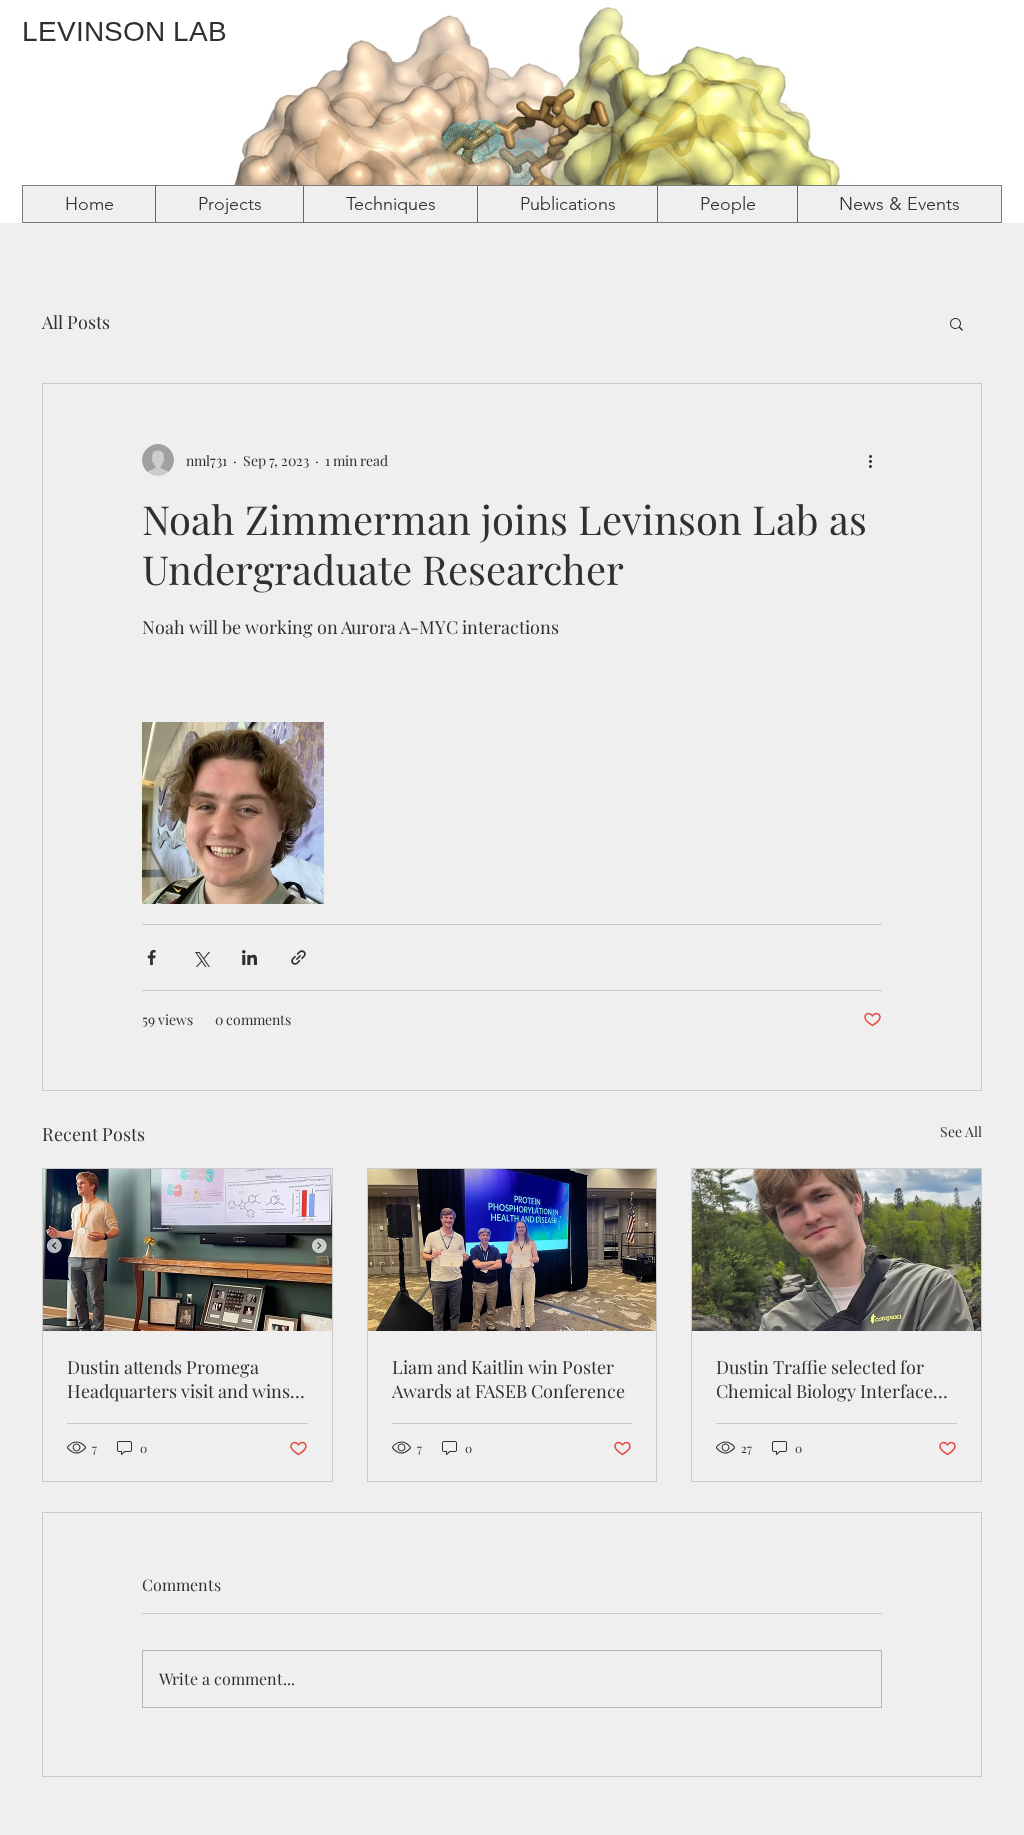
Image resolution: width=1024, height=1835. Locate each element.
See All (961, 1131)
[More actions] (870, 460)
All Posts (76, 322)
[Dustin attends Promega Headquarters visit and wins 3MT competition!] (187, 1250)
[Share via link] (298, 957)
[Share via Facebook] (151, 957)
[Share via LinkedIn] (249, 957)
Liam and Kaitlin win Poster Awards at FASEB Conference (508, 1379)
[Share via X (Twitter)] (200, 957)
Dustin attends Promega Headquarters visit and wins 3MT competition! (178, 1379)
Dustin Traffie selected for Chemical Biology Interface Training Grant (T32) (824, 1379)
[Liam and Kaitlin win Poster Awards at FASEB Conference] (512, 1250)
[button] (956, 323)
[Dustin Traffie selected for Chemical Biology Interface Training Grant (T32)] (836, 1250)
